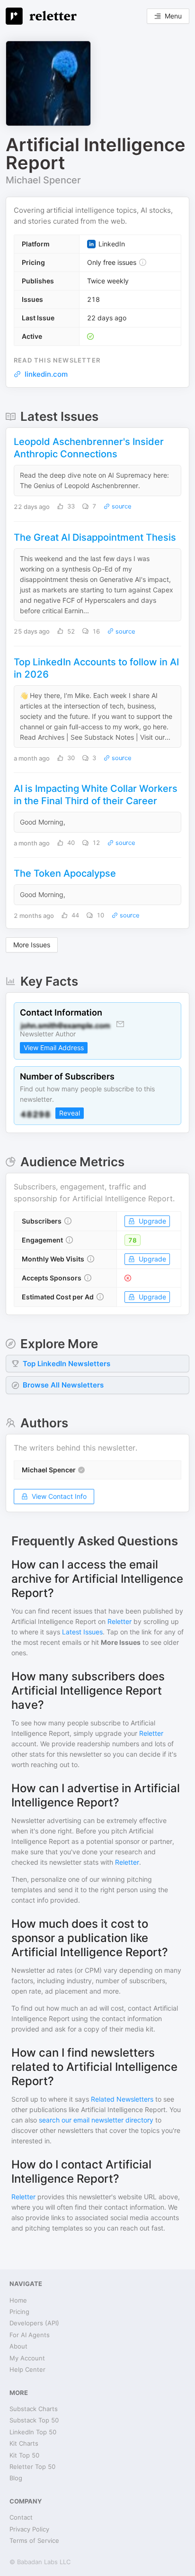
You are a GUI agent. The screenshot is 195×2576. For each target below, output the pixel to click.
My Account (27, 2358)
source (121, 506)
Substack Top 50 (34, 2420)
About (18, 2346)
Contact (21, 2517)
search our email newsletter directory (96, 2120)
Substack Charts (34, 2409)
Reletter (120, 1621)
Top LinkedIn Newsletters (66, 1364)
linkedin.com (46, 374)
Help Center (27, 2369)
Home (18, 2300)
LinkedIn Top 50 (33, 2432)
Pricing (19, 2312)
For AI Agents (30, 2335)
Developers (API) (34, 2323)
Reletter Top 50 (32, 2467)
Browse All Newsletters (63, 1385)
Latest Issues (82, 1632)
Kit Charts (24, 2443)
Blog (16, 2478)
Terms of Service (34, 2540)
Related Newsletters (122, 2099)
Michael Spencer (43, 180)
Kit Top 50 (24, 2455)
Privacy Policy (29, 2529)
